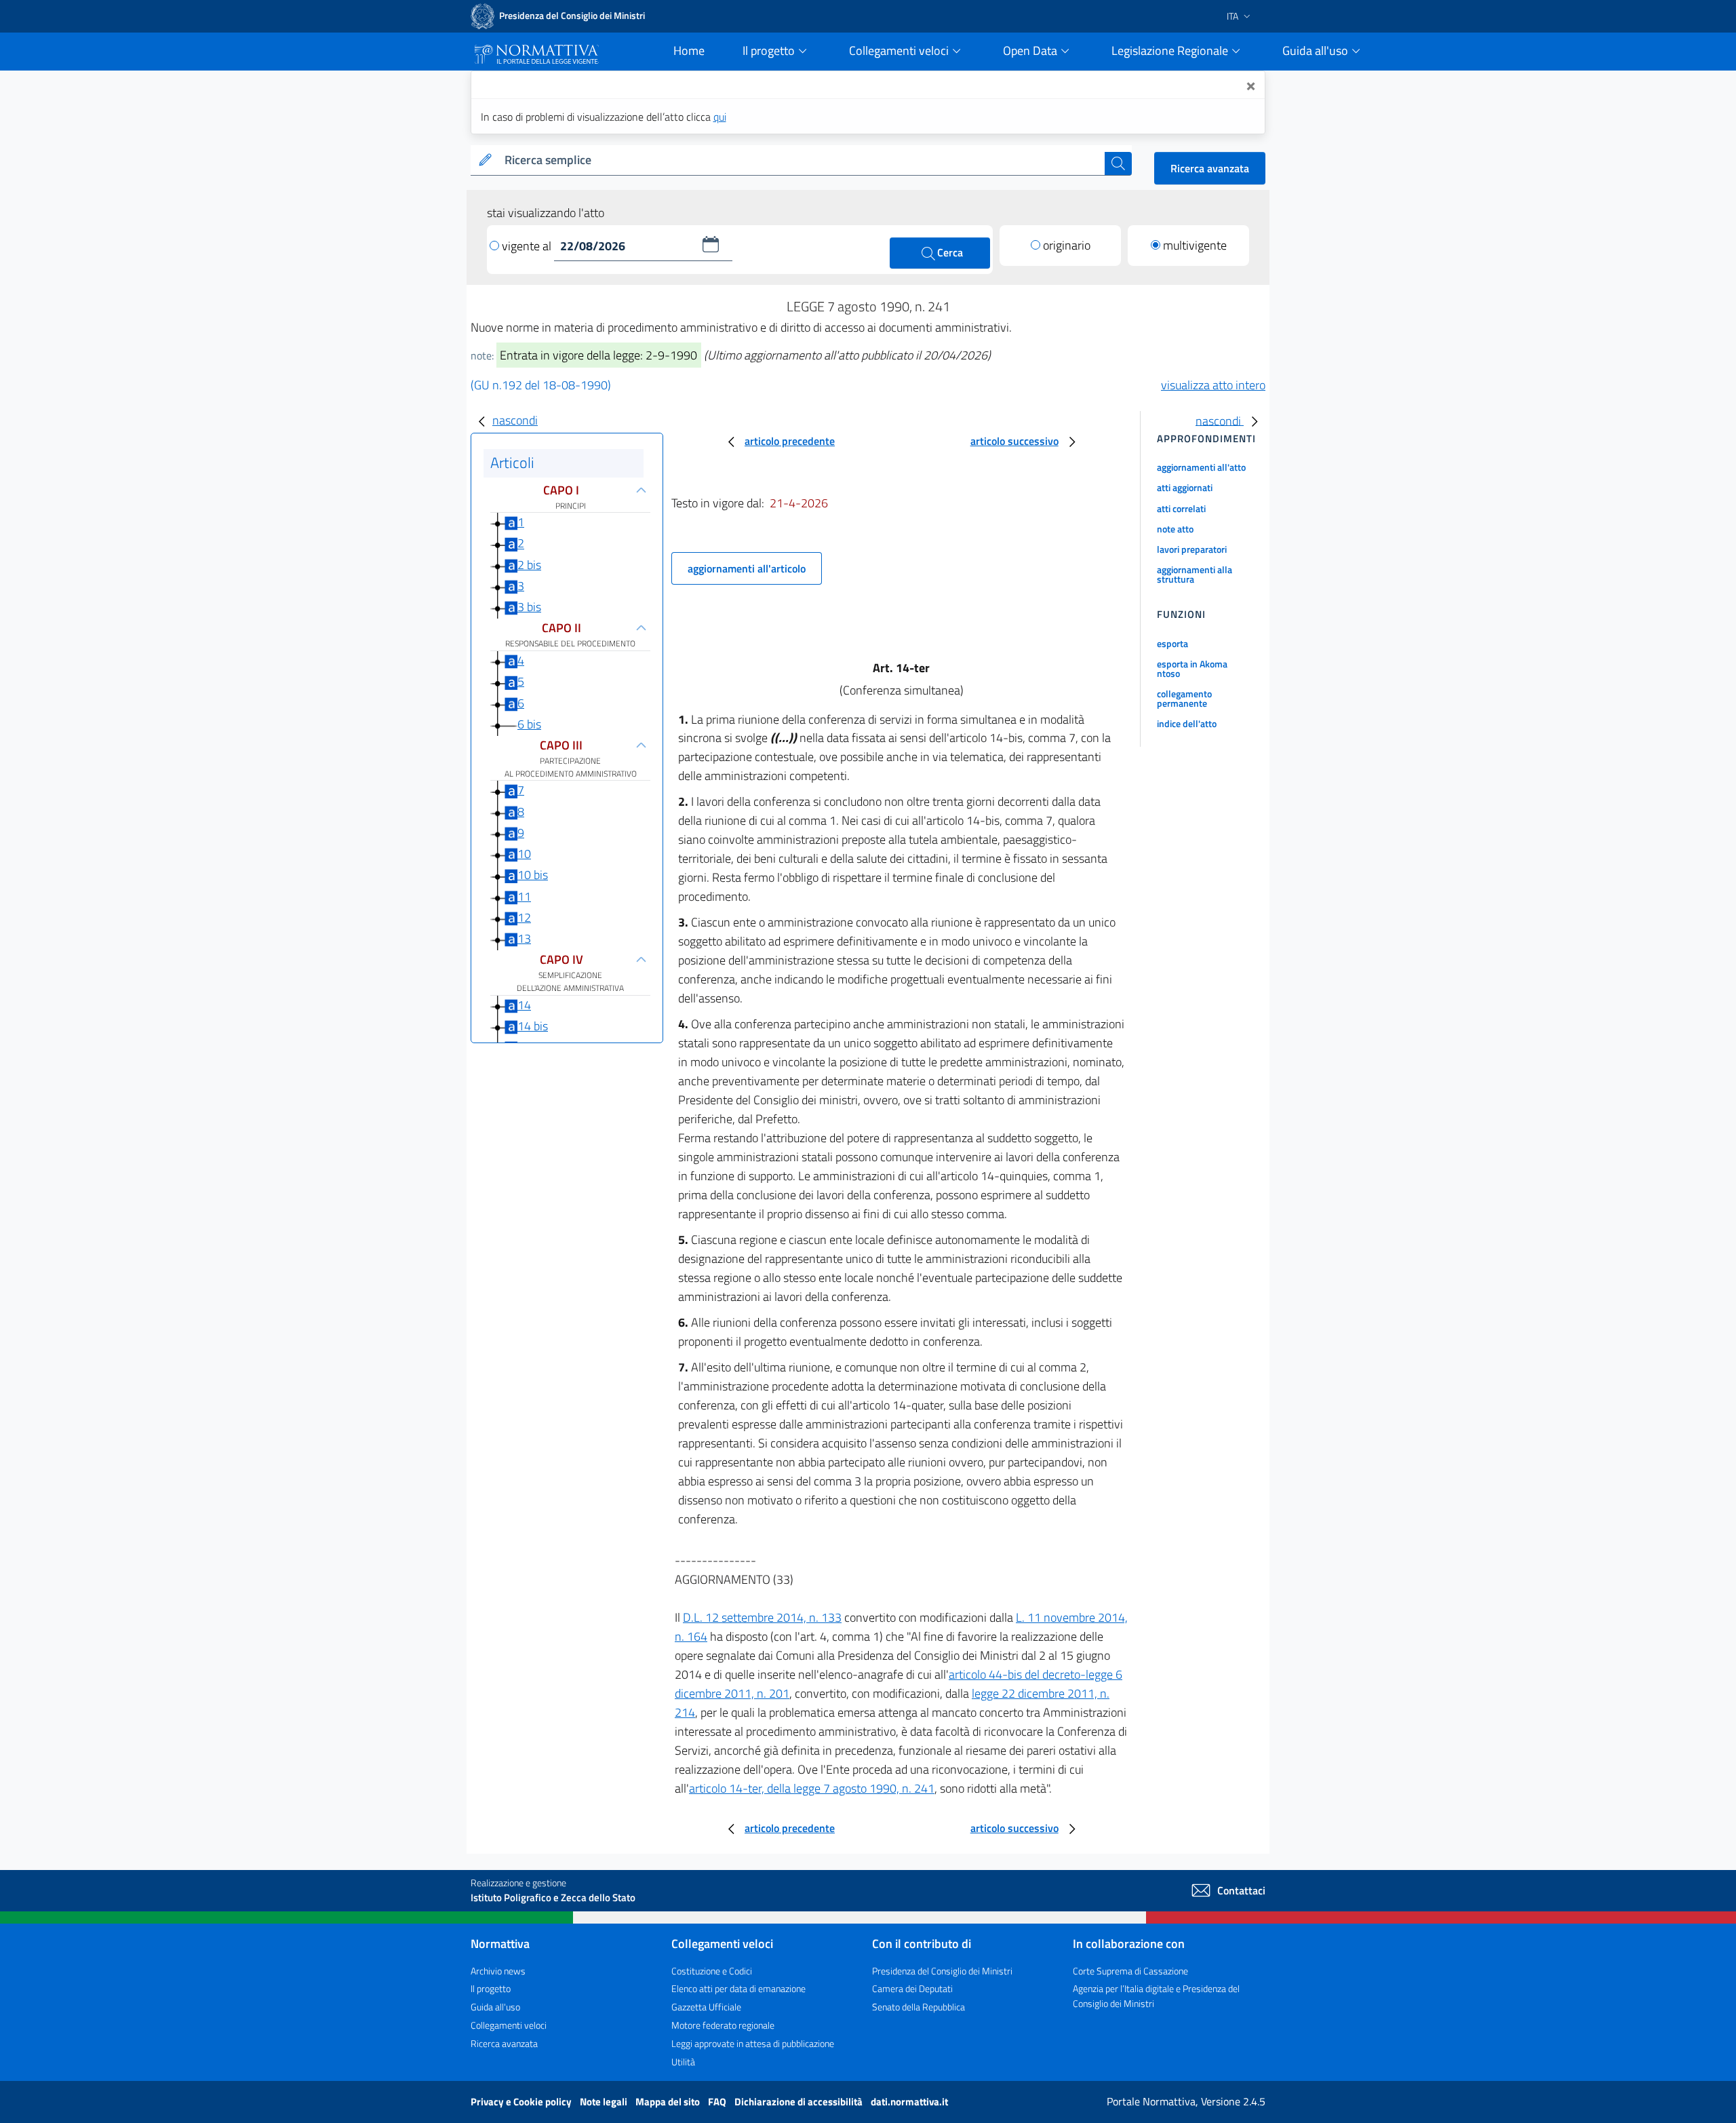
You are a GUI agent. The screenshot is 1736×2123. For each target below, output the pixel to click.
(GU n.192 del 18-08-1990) (541, 385)
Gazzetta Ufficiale (706, 2007)
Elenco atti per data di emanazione (738, 1988)
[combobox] (802, 160)
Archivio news (498, 1971)
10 (524, 854)
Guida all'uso (495, 2007)
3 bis (529, 607)
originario (1067, 245)
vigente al (528, 246)
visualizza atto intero (1213, 385)
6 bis (529, 724)
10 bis (533, 875)
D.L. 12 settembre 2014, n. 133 (762, 1617)
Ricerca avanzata (1210, 168)
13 (524, 938)
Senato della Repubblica (919, 2007)
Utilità (683, 2062)
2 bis (529, 565)
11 (524, 896)
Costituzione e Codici (712, 1971)
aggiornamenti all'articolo (747, 568)
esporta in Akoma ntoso (1192, 668)
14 (524, 1005)
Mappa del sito (669, 2102)
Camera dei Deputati (912, 1988)
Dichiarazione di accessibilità (800, 2102)
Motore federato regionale (723, 2025)
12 (524, 917)
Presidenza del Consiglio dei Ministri (942, 1971)
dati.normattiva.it (909, 2102)
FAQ (718, 2102)
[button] (711, 244)
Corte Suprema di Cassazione (1130, 1971)
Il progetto (491, 1988)
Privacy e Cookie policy (522, 2102)
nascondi (515, 420)
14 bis (533, 1026)
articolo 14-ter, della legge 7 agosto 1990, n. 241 (812, 1788)
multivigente (1195, 245)
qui (720, 117)
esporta (1172, 643)
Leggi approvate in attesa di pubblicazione (753, 2043)
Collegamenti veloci (509, 2025)
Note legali (605, 2102)
